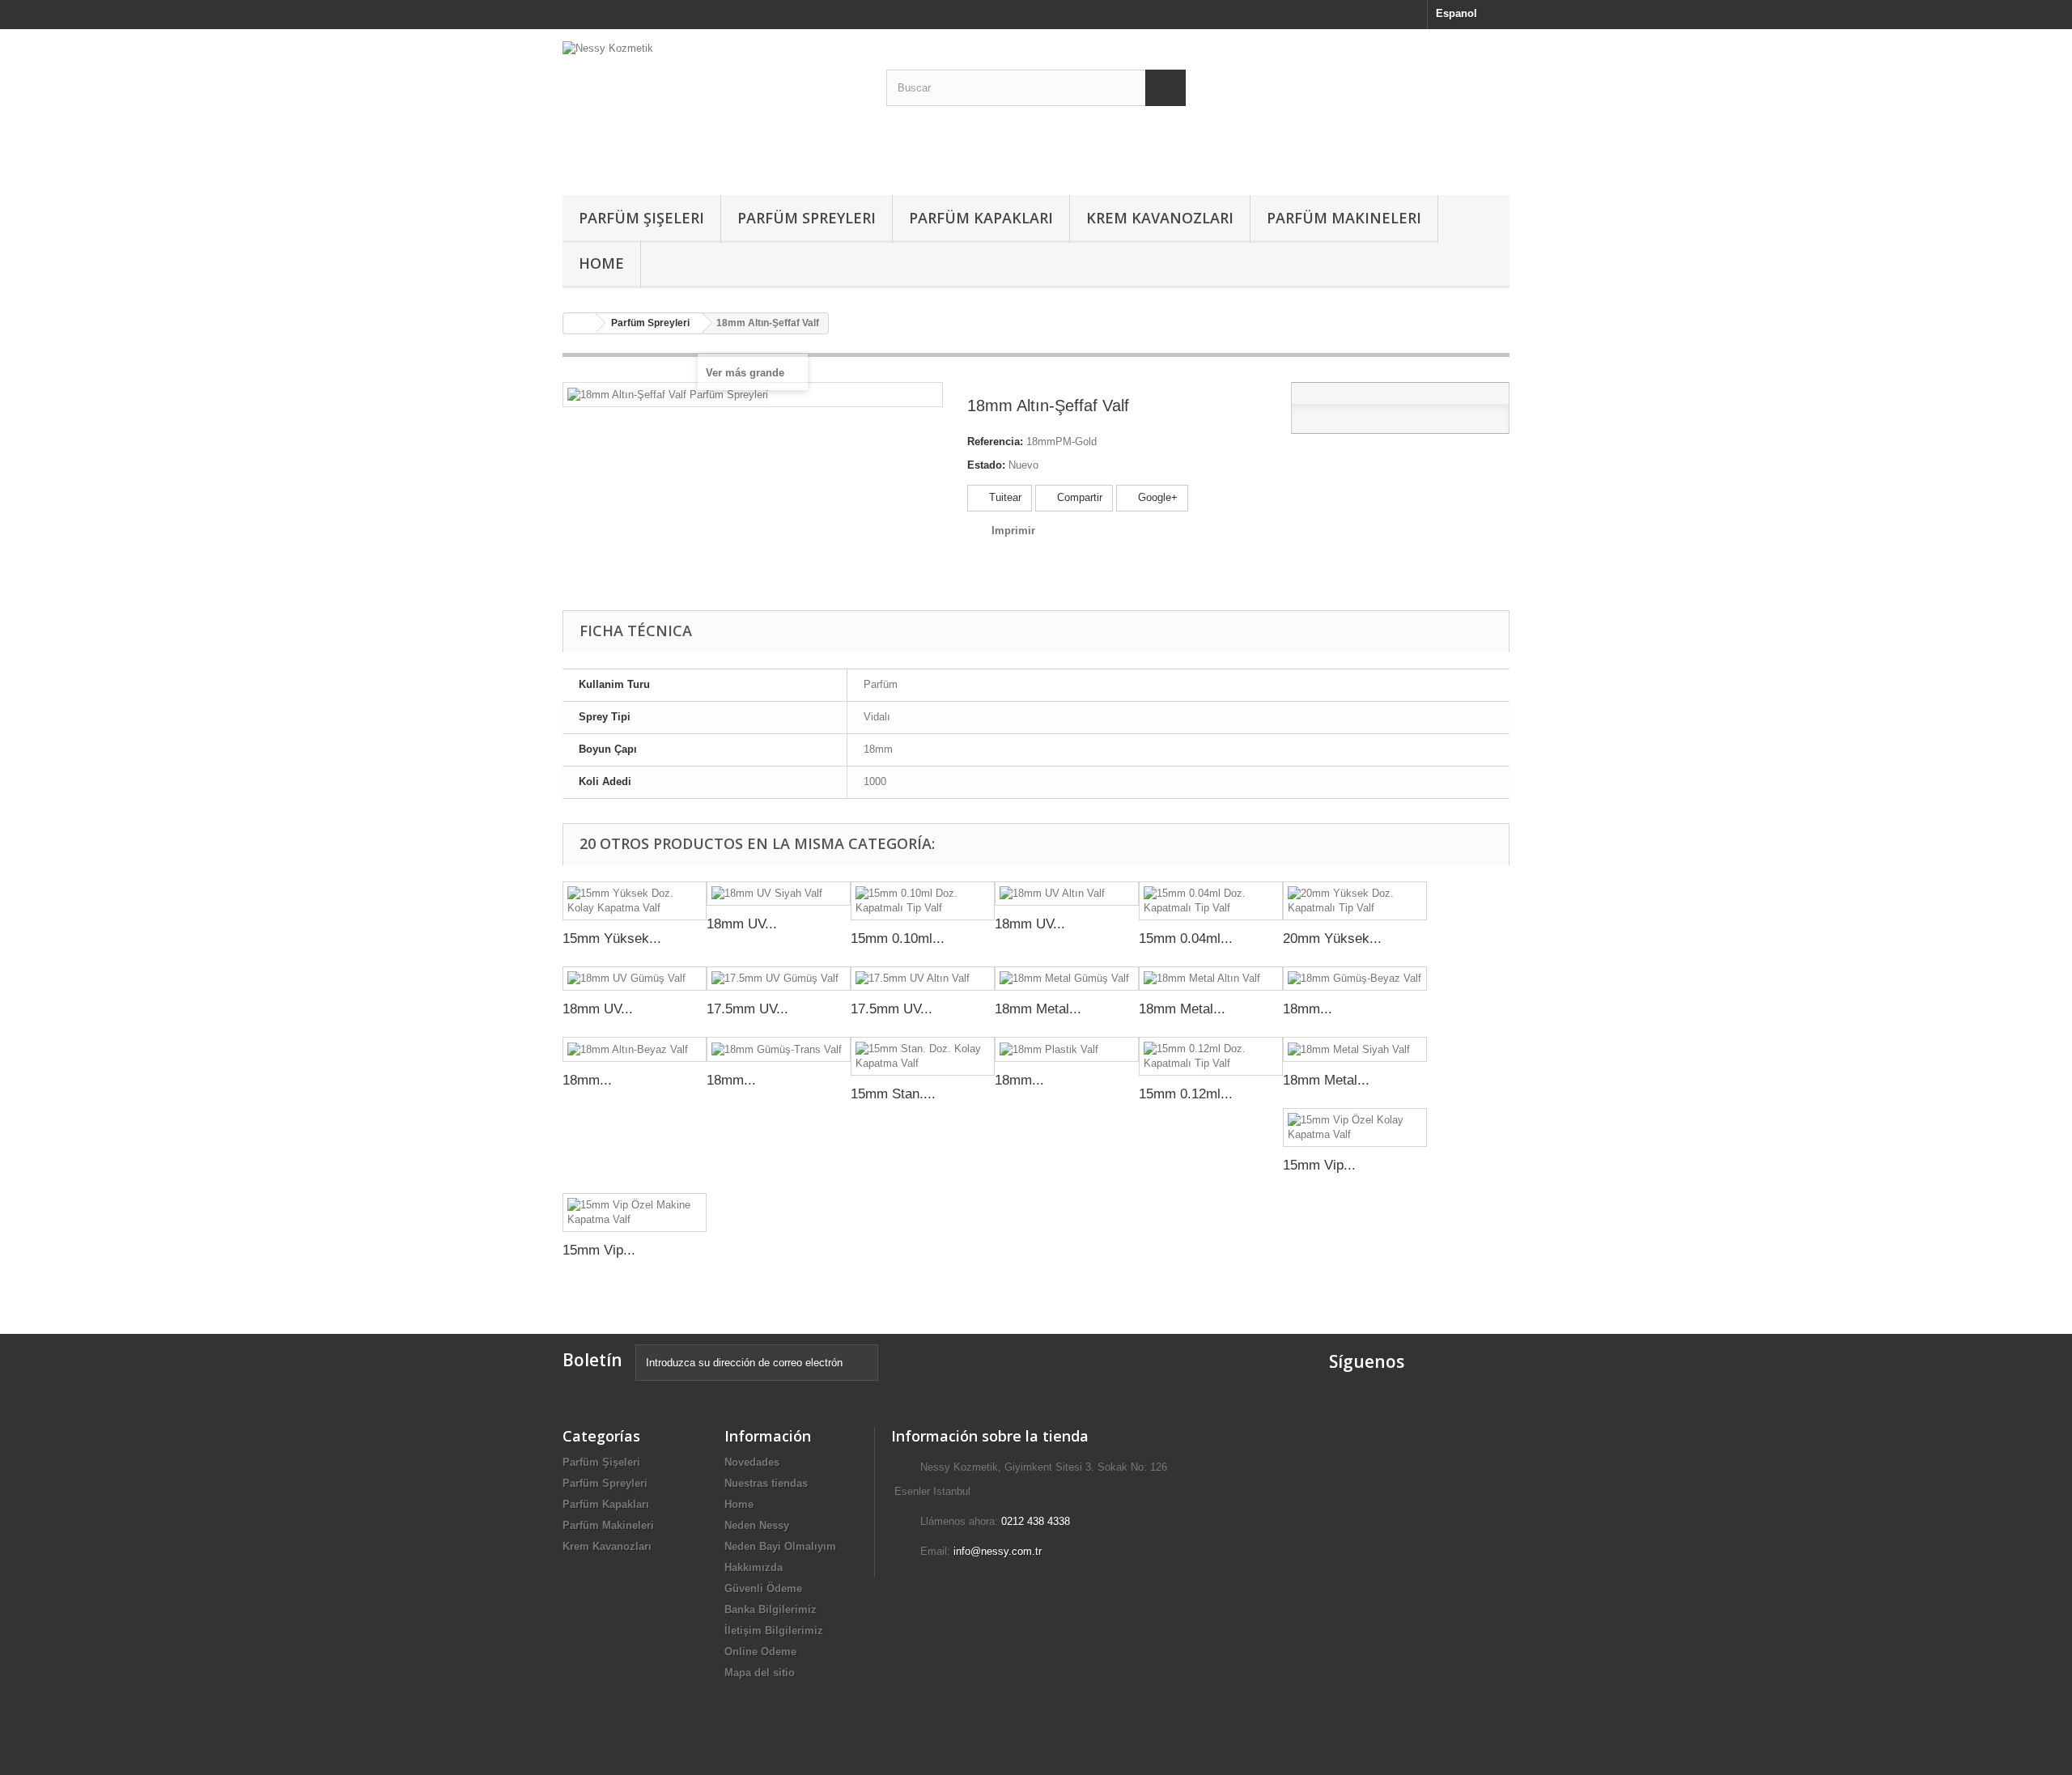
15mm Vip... (1319, 1165)
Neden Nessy (757, 1525)
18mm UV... (742, 924)
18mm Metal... (1038, 1009)
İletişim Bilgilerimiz (774, 1631)
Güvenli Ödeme (763, 1588)
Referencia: (995, 442)
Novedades (752, 1462)
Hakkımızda (754, 1567)
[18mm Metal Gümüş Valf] (1067, 979)
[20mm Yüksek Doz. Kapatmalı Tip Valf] (1355, 901)
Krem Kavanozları (1160, 218)
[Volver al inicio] (580, 323)
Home (601, 263)
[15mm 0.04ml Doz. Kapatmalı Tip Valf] (1211, 901)
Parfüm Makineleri (1344, 218)
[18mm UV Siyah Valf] (779, 894)
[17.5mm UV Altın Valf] (923, 979)
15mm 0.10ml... (898, 938)
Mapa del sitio (760, 1673)
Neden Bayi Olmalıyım (780, 1546)
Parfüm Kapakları (981, 218)
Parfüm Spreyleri (807, 218)
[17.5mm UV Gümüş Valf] (779, 979)
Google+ (1156, 497)
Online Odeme (760, 1652)
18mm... (1308, 1009)
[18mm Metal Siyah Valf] (1355, 1049)
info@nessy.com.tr (998, 1551)
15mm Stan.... (893, 1094)
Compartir (1078, 497)
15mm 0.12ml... (1186, 1094)
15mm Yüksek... (612, 938)
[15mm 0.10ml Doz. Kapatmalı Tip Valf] (923, 901)
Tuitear (1004, 497)
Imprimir (1013, 531)
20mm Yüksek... (1332, 938)
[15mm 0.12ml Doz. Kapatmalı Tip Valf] (1211, 1056)
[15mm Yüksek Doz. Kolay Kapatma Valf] (635, 901)
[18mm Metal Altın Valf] (1211, 979)
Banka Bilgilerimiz (771, 1609)
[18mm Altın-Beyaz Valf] (635, 1049)
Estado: (986, 465)
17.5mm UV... (747, 1009)
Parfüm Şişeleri (641, 218)
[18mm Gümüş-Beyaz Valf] (1355, 979)
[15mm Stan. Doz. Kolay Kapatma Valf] (923, 1056)
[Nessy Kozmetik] (712, 108)
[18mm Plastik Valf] (1067, 1049)
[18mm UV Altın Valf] (1067, 894)
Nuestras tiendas (766, 1483)
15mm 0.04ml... (1186, 938)
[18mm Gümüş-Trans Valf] (779, 1049)
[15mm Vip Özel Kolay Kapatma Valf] (1355, 1127)
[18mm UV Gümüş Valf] (635, 979)
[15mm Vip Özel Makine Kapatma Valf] (635, 1212)
